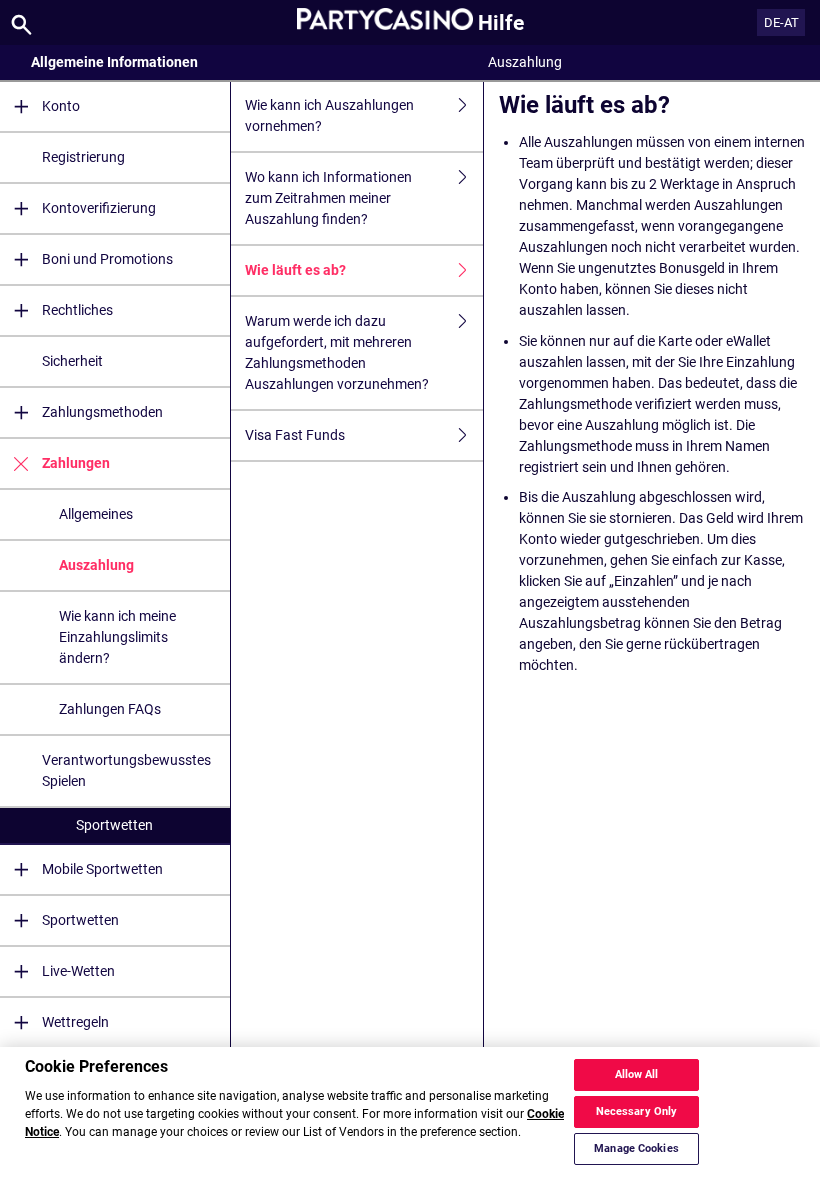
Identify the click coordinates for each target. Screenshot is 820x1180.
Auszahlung (96, 565)
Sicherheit (72, 361)
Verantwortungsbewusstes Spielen (126, 770)
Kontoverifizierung (99, 208)
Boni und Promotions (107, 259)
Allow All (637, 1074)
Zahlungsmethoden (102, 412)
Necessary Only (637, 1111)
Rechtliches (77, 310)
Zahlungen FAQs (110, 709)
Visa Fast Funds (295, 435)
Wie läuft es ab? (295, 270)
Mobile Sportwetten (102, 869)
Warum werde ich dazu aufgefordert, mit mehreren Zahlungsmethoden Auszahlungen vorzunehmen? (337, 352)
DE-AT (781, 22)
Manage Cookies (636, 1148)
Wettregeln (75, 1022)
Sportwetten (114, 825)
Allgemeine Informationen (114, 62)
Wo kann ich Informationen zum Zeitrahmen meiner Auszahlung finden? (328, 198)
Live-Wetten (78, 971)
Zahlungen (76, 463)
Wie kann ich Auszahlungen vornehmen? (329, 115)
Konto (61, 106)
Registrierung (83, 157)
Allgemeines (96, 514)
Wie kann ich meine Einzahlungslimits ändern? (117, 637)
